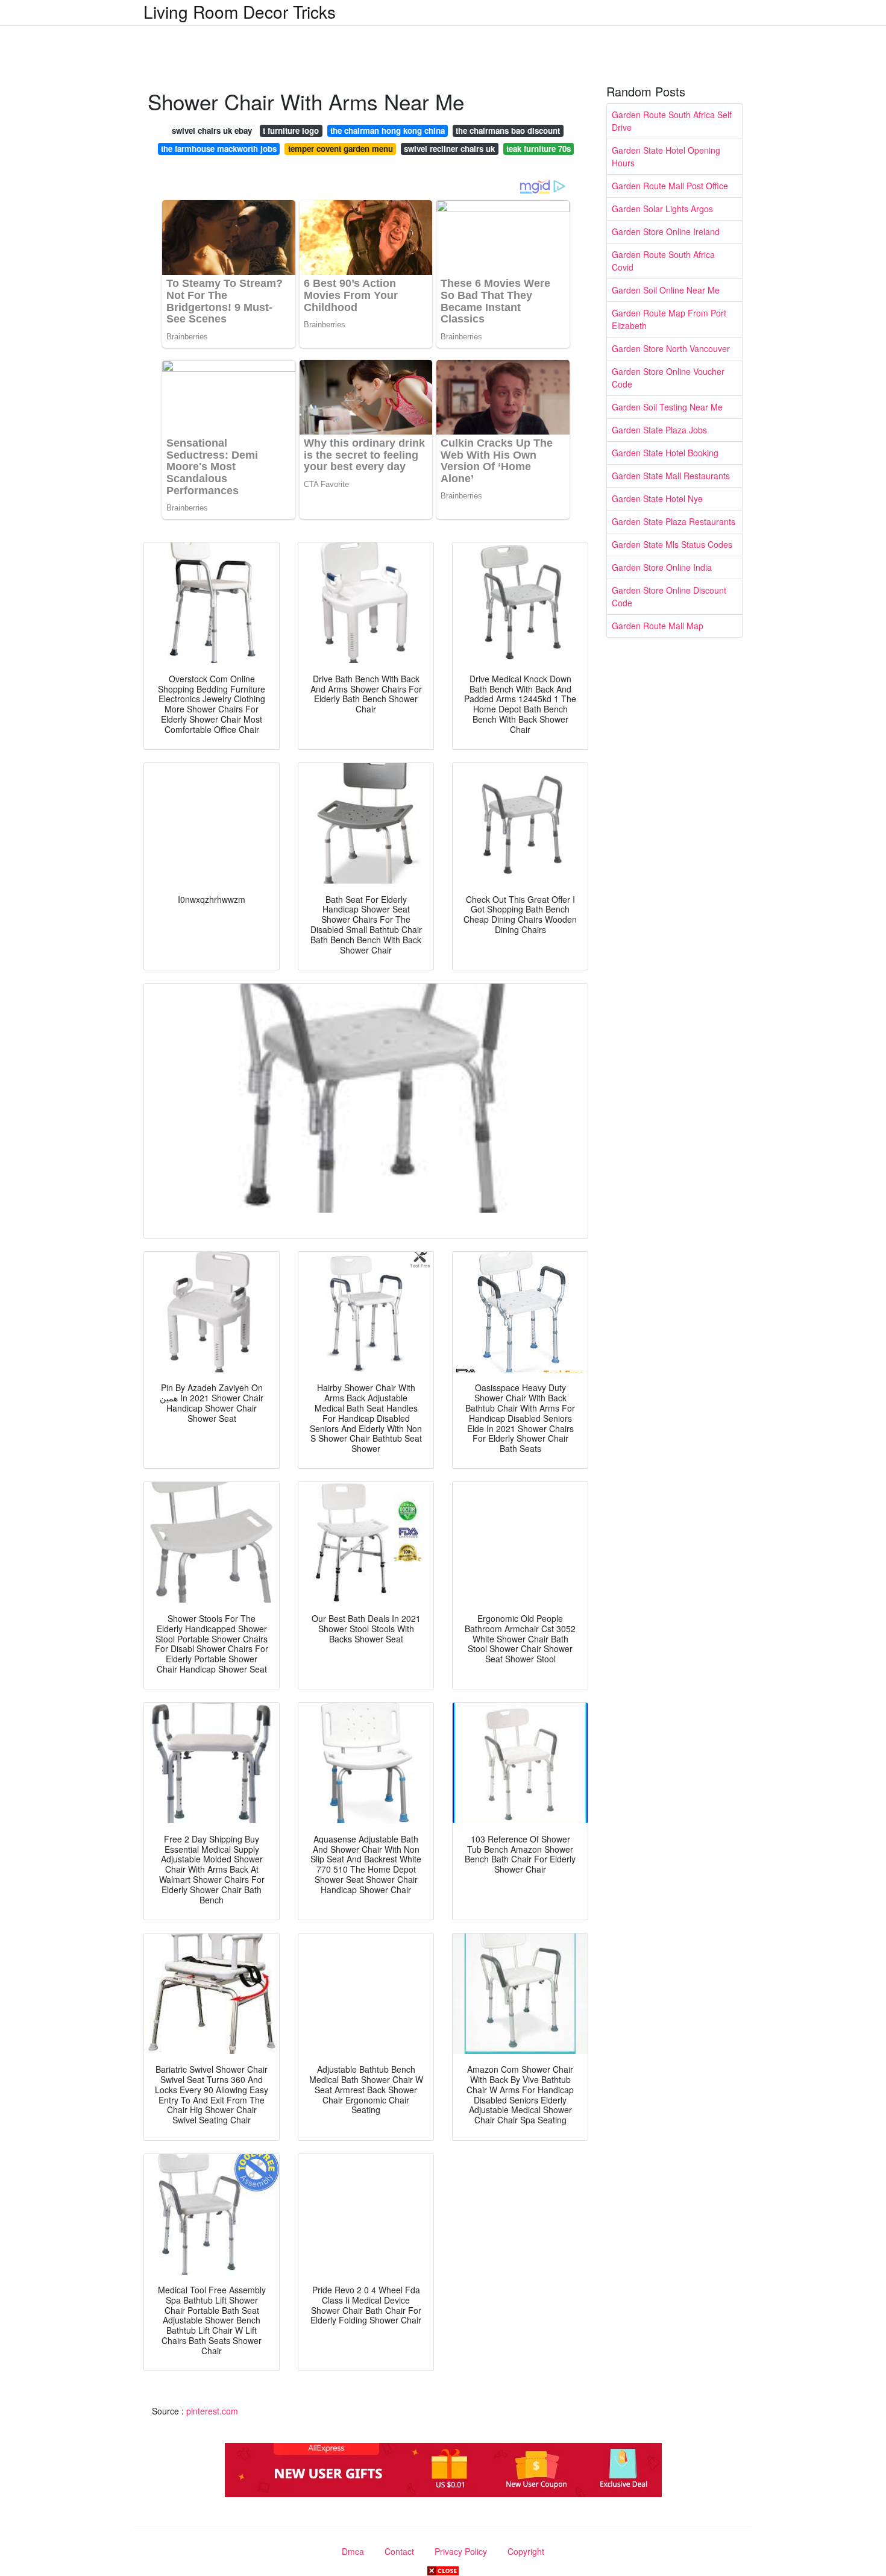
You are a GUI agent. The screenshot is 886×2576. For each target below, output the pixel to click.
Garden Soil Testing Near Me (667, 407)
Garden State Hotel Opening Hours (666, 156)
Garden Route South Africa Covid (663, 261)
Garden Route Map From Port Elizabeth (669, 319)
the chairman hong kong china (388, 130)
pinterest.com (212, 2411)
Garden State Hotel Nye (657, 498)
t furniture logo (291, 130)
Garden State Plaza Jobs (659, 430)
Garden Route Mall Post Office (670, 186)
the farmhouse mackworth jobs (219, 149)
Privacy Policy (461, 2551)
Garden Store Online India (662, 567)
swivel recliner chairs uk (449, 149)
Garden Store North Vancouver (671, 348)
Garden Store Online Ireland (666, 231)
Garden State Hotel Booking (665, 453)
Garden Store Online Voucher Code (668, 378)
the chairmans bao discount (508, 130)
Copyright (526, 2551)
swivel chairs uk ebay (212, 130)
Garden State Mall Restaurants (671, 476)
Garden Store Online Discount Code (669, 596)
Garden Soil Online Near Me (666, 290)
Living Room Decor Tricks (240, 11)
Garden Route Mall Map (658, 626)
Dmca (353, 2551)
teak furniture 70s (539, 149)
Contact (399, 2551)
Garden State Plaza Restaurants (674, 521)
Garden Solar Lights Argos (662, 209)
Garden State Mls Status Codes (672, 544)
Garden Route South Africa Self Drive (672, 121)
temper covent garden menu (341, 149)
